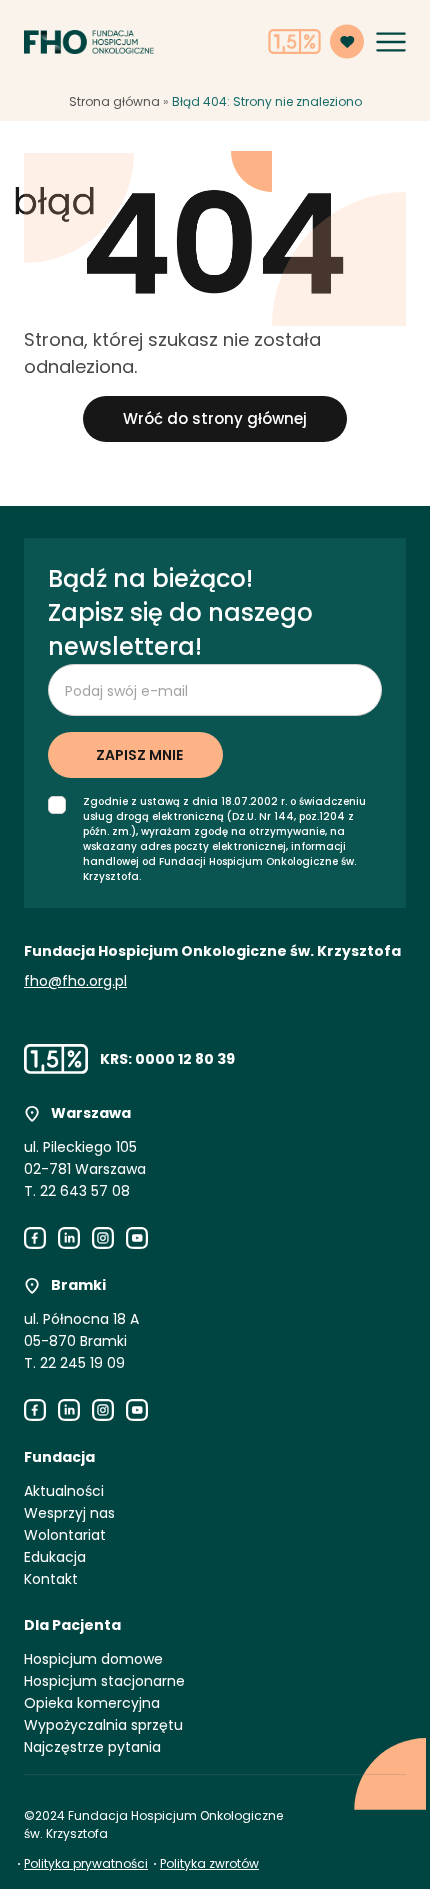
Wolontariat (65, 1535)
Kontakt (51, 1579)
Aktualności (64, 1491)
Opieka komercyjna (92, 1703)
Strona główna (114, 101)
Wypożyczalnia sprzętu (103, 1725)
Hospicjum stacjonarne (104, 1681)
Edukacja (55, 1557)
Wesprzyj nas (69, 1513)
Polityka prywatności (86, 1863)
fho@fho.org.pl (75, 981)
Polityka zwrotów (209, 1863)
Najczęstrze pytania (92, 1747)
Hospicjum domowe (93, 1659)
